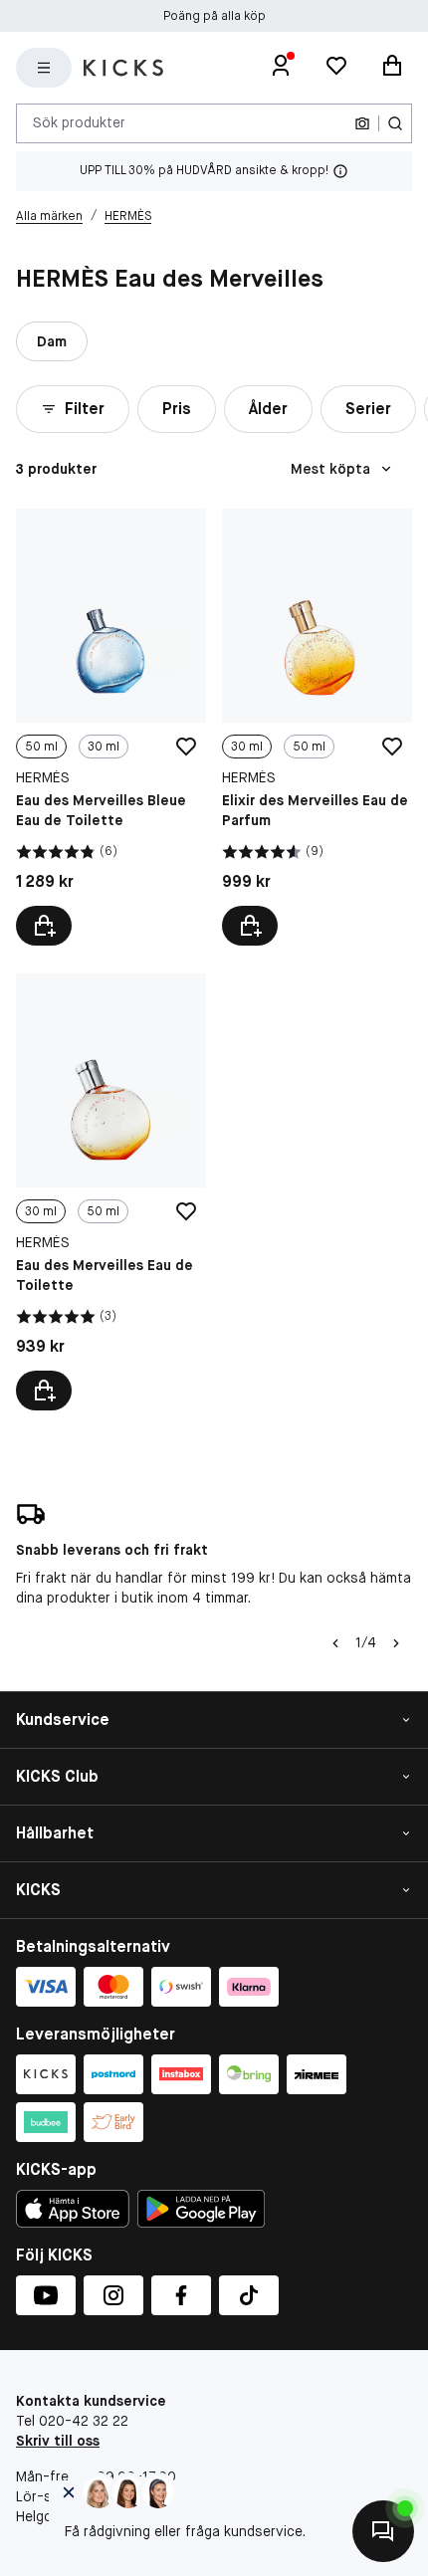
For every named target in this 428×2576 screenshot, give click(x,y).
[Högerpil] (396, 1643)
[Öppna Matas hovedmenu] (44, 68)
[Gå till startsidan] (123, 68)
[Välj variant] (44, 926)
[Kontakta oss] (383, 2531)
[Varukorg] (392, 68)
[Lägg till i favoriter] (186, 747)
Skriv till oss (58, 2441)
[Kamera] (362, 123)
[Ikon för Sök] (395, 123)
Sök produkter (79, 122)
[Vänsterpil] (335, 1643)
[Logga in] (281, 68)
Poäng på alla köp (214, 16)
